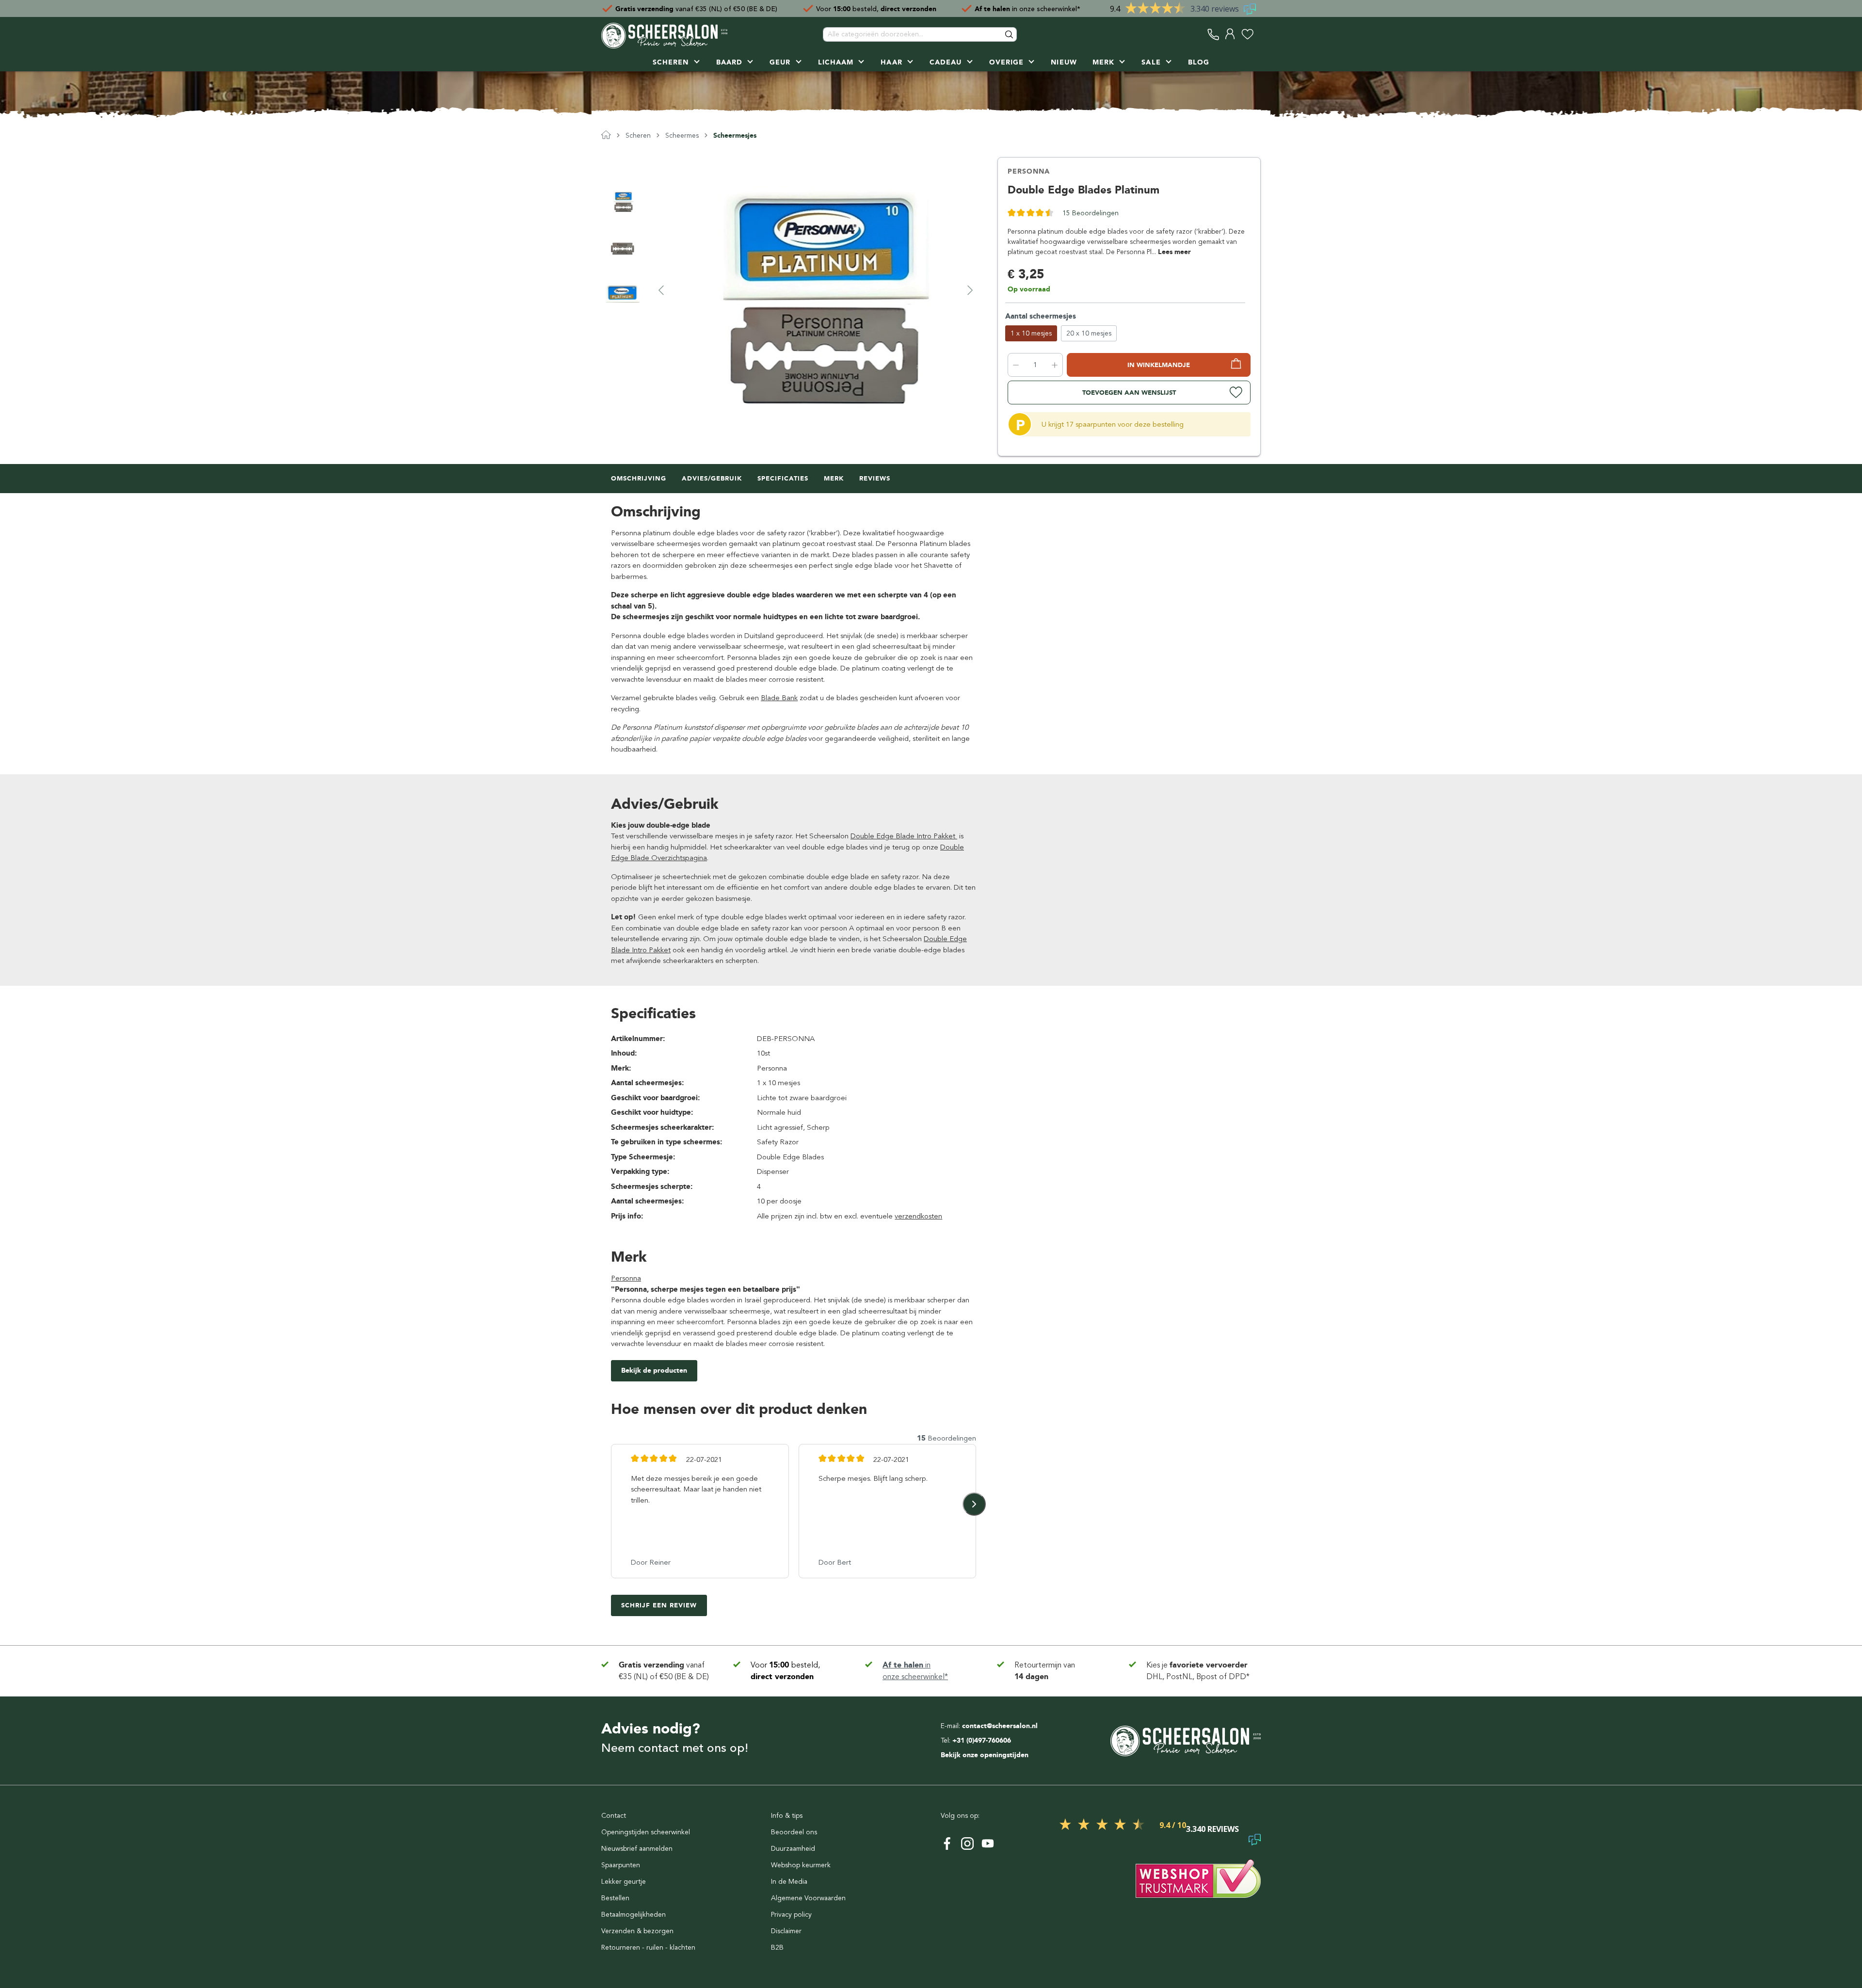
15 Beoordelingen (1091, 213)
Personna (1029, 171)
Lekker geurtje (624, 1882)
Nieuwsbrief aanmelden (637, 1849)
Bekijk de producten (654, 1371)
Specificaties (783, 478)
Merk (834, 478)
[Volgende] (970, 290)
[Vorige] (661, 290)
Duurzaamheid (793, 1849)
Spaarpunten (621, 1865)
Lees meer (1174, 252)
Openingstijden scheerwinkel (646, 1832)
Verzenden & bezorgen (637, 1931)
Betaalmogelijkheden (634, 1915)
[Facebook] (947, 1844)
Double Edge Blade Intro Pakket (904, 836)
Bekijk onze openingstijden (985, 1755)
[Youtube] (988, 1844)
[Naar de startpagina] (664, 34)
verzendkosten (918, 1216)
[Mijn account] (1230, 34)
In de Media (789, 1882)
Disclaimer (786, 1931)
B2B (777, 1948)
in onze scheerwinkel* (1027, 8)
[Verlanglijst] (1247, 34)
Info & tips (787, 1816)
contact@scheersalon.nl (1000, 1726)
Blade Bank (779, 698)
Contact (614, 1816)
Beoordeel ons (794, 1832)
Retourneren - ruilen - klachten (648, 1948)
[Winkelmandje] (1258, 34)
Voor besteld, (876, 8)
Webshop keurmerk (801, 1865)
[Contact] (1213, 34)
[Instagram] (967, 1844)
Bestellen (615, 1898)
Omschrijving (639, 478)
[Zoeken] (1010, 34)
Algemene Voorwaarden (808, 1898)
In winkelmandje (1159, 365)
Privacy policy (791, 1915)
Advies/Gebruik (712, 478)
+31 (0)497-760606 (982, 1740)
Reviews (875, 478)
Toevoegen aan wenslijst (1129, 393)
